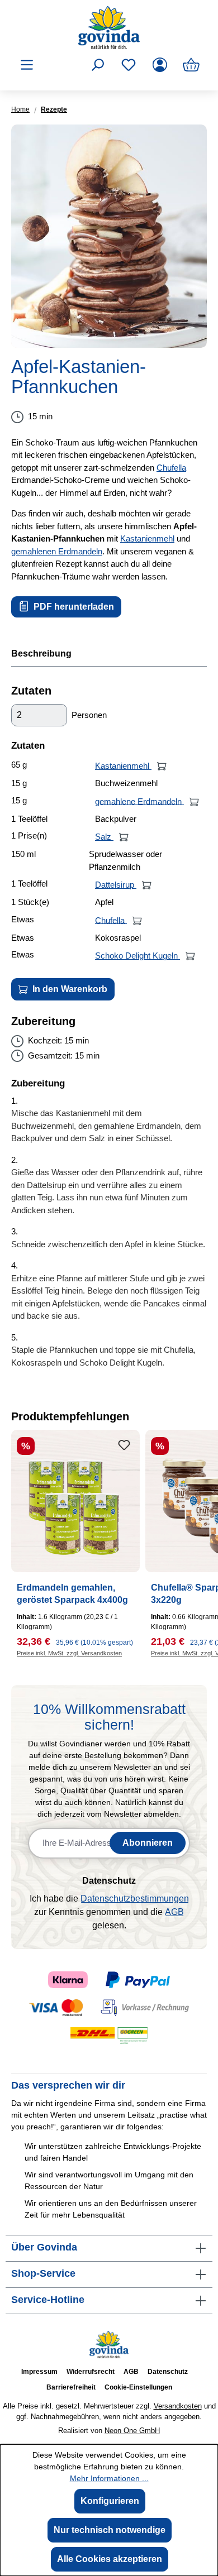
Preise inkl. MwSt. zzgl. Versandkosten (69, 1653)
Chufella (171, 468)
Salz (104, 837)
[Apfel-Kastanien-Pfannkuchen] (109, 236)
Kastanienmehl (147, 538)
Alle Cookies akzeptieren (110, 2559)
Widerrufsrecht (91, 2372)
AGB (174, 1912)
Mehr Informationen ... (109, 2478)
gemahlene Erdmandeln (139, 801)
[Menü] (27, 65)
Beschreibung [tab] (41, 653)
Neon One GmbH (132, 2431)
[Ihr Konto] (160, 65)
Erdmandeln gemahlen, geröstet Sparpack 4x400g (72, 1594)
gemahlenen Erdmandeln (57, 551)
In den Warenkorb (69, 989)
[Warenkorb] (191, 65)
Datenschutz (168, 2372)
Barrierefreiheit (71, 2387)
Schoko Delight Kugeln (138, 956)
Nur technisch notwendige (110, 2530)
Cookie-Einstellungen (138, 2387)
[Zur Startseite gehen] (109, 28)
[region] (109, 236)
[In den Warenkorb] (162, 766)
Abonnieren (148, 1843)
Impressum (39, 2372)
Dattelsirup (116, 885)
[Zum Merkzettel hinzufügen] (124, 1445)
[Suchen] (97, 65)
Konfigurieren (110, 2501)
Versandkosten (178, 2406)
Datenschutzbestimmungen (135, 1899)
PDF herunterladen (73, 607)
